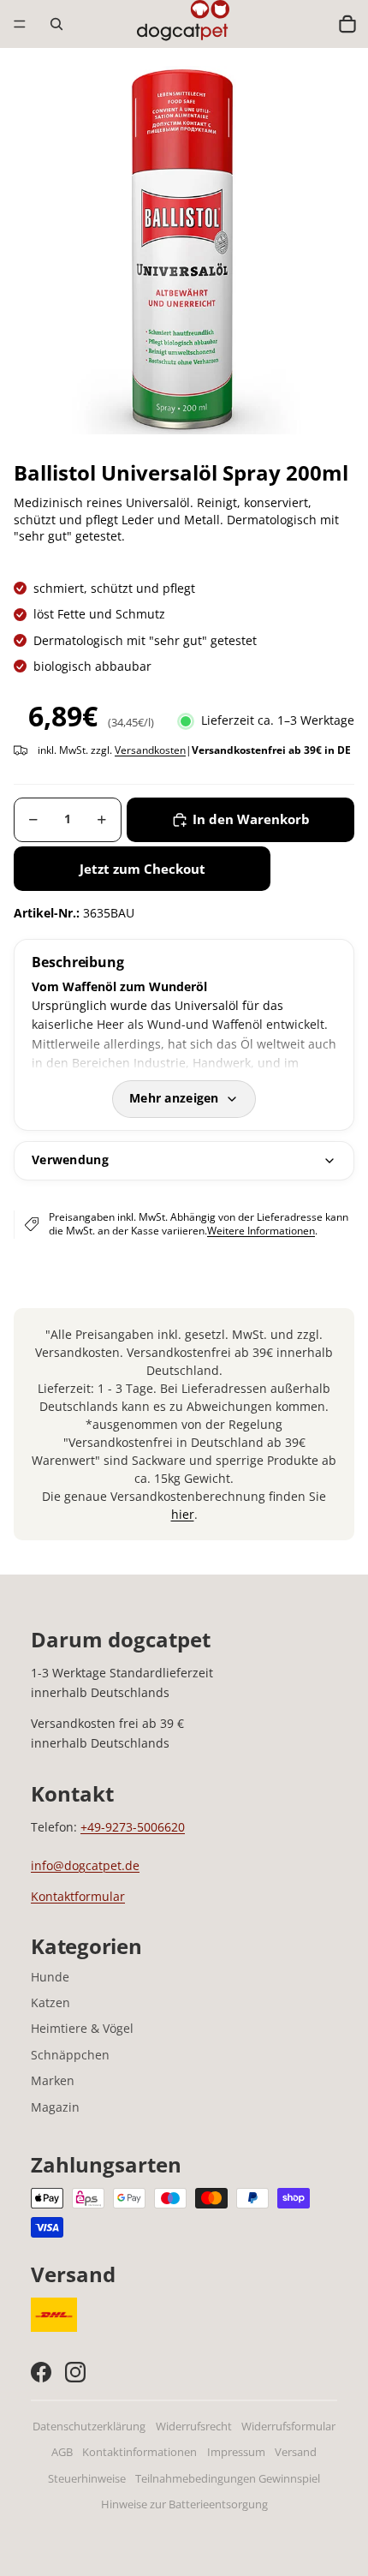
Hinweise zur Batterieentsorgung (184, 2504)
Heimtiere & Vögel (82, 2028)
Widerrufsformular (288, 2427)
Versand (296, 2452)
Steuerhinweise (87, 2479)
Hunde (50, 1977)
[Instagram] (75, 2372)
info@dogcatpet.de (85, 1865)
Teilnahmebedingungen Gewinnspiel (228, 2479)
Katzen (50, 2002)
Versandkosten (150, 750)
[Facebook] (41, 2372)
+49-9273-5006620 (133, 1827)
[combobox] (311, 24)
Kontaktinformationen (139, 2452)
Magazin (55, 2107)
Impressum (236, 2452)
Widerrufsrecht (194, 2427)
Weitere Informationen (261, 1231)
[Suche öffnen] (56, 24)
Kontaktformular (78, 1896)
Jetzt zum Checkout (142, 869)
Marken (53, 2080)
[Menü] (20, 24)
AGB (62, 2452)
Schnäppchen (70, 2055)
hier (183, 1514)
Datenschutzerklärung (89, 2427)
